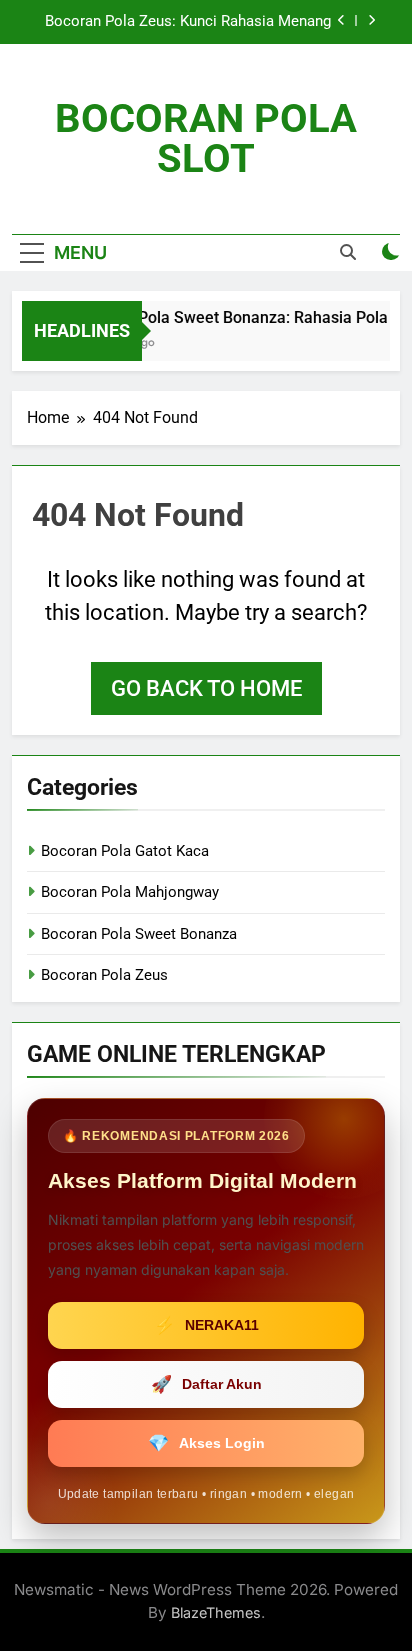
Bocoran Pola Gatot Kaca (125, 851)
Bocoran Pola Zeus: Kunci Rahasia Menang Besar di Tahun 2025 (188, 22)
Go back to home (206, 688)
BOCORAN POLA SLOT (206, 138)
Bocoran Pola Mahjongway (130, 892)
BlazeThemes (216, 1612)
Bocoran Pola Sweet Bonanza (139, 934)
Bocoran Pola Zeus (104, 975)
